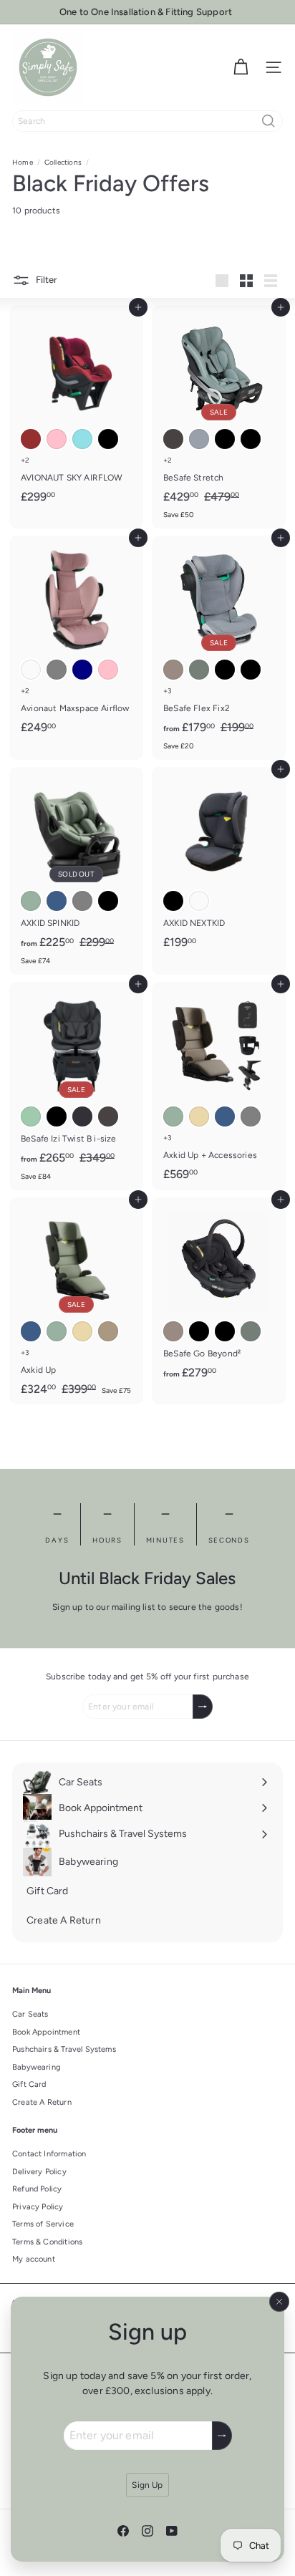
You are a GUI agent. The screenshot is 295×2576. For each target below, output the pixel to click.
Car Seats (30, 2014)
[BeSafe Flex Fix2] (219, 648)
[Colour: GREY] (57, 670)
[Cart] (241, 67)
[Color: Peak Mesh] (199, 439)
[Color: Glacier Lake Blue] (57, 901)
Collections (63, 162)
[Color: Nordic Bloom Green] (31, 901)
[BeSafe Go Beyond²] (219, 1293)
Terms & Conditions (47, 2242)
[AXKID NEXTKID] (219, 862)
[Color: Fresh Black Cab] (251, 439)
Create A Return (42, 2102)
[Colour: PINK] (108, 670)
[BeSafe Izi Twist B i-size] (76, 1086)
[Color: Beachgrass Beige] (199, 1116)
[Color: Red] (31, 439)
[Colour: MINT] (31, 670)
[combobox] (147, 121)
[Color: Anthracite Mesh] (173, 439)
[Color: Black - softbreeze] (225, 670)
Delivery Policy (39, 2172)
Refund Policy (37, 2189)
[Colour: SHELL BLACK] (173, 901)
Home (23, 162)
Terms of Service (43, 2224)
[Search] (269, 121)
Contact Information (49, 2154)
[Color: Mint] (82, 439)
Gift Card (29, 2084)
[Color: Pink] (57, 439)
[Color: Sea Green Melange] (31, 1116)
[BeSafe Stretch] (219, 417)
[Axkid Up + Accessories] (219, 1085)
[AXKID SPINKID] (76, 871)
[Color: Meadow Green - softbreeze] (199, 670)
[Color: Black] (108, 439)
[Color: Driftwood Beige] (108, 1331)
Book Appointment (46, 2032)
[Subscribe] (222, 2436)
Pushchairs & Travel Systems (64, 2049)
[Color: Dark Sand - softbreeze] (173, 670)
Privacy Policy (38, 2207)
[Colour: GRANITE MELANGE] (199, 901)
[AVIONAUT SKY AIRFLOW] (76, 409)
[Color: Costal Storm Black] (108, 901)
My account (34, 2259)
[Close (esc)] (279, 2302)
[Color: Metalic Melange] (82, 1116)
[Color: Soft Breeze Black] (225, 439)
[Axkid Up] (76, 1301)
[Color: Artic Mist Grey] (82, 901)
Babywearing (36, 2067)
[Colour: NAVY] (82, 670)
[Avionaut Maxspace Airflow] (76, 639)
